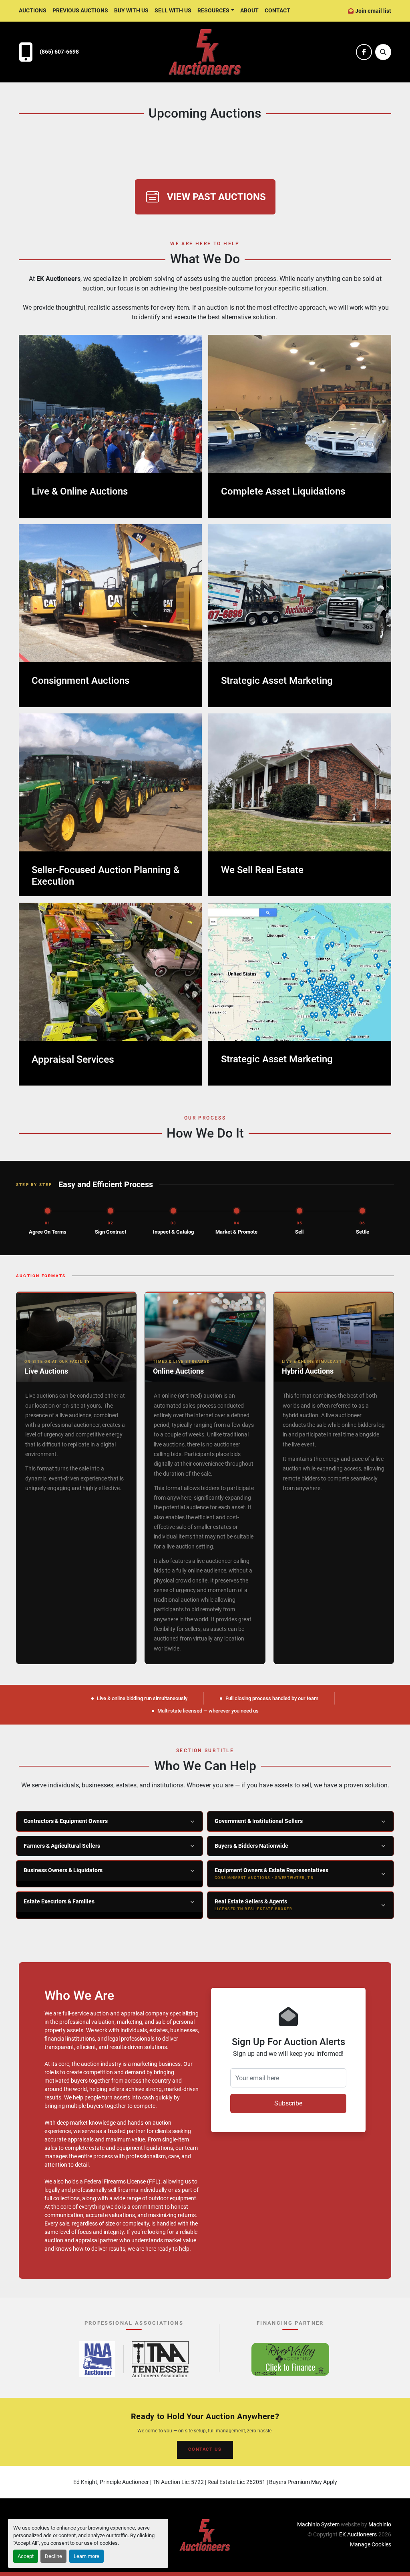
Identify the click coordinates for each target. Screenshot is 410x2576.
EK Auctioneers (358, 2534)
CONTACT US (205, 2449)
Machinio (380, 2524)
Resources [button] (213, 10)
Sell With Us (173, 10)
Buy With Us (131, 10)
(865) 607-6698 (59, 52)
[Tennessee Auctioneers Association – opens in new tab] (160, 2359)
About (249, 10)
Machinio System (318, 2524)
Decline (53, 2556)
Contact (277, 10)
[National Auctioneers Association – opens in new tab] (97, 2359)
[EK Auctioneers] (205, 2535)
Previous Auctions (80, 10)
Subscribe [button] (288, 2103)
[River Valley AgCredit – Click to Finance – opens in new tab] (290, 2359)
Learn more (86, 2556)
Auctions (33, 10)
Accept (26, 2556)
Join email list (373, 11)
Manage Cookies (371, 2544)
